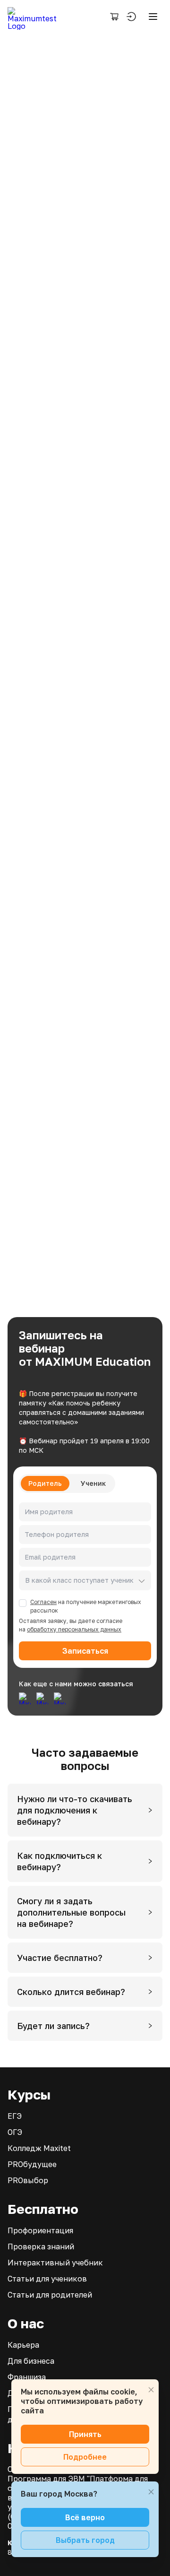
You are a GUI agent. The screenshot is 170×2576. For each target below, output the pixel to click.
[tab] (85, 1810)
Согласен (43, 1602)
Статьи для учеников (47, 2279)
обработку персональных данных (74, 1629)
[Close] (151, 2390)
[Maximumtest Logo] (36, 17)
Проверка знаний (41, 2246)
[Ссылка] (25, 1697)
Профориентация (40, 2230)
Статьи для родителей (50, 2295)
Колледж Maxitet (39, 2148)
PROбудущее (32, 2164)
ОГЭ (15, 2132)
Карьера (23, 2345)
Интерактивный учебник (55, 2263)
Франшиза (27, 2377)
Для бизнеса (31, 2361)
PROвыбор (28, 2180)
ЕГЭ (15, 2116)
